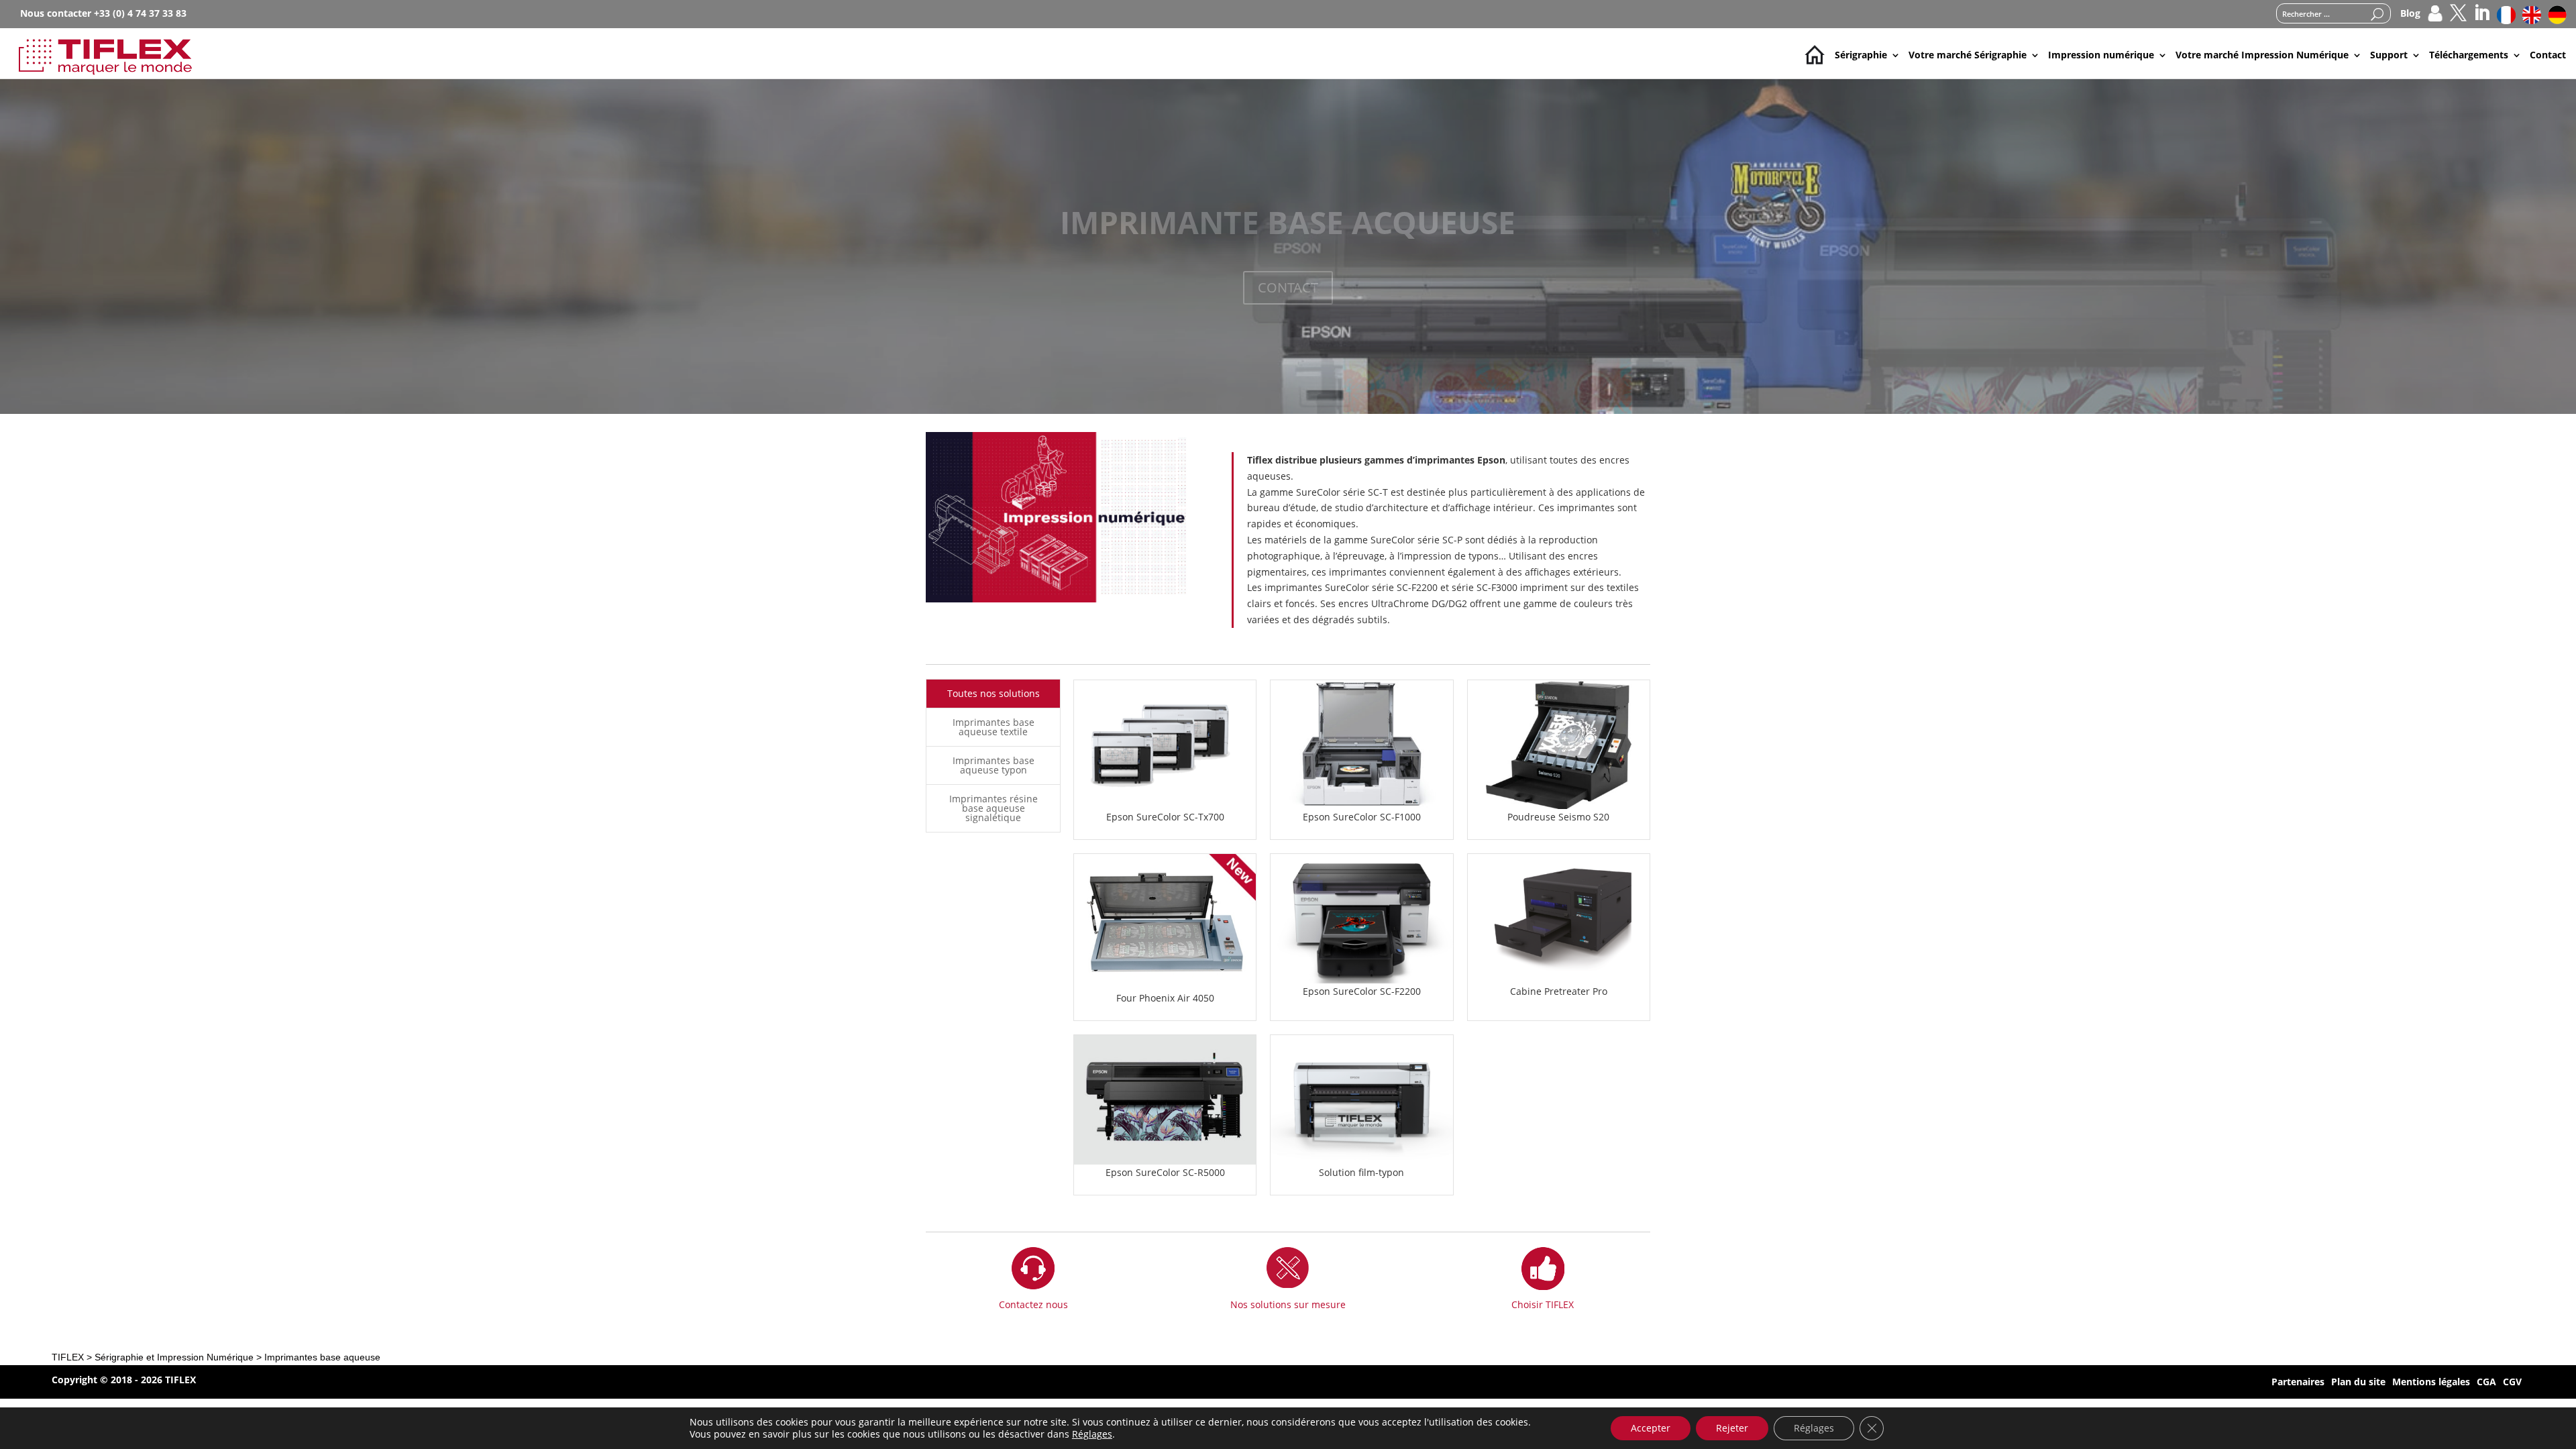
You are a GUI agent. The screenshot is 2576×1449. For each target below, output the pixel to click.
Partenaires (2298, 1383)
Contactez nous (1033, 1304)
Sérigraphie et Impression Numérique (174, 1357)
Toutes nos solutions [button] (994, 693)
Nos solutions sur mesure (1288, 1304)
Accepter (1651, 1428)
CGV (2512, 1383)
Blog (2410, 14)
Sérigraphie (1861, 55)
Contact (2548, 55)
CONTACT (1288, 287)
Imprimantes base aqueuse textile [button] (994, 727)
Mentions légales (2431, 1383)
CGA (2486, 1383)
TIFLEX (68, 1357)
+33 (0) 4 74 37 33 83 (140, 13)
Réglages (1092, 1434)
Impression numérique (2101, 55)
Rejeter (1732, 1428)
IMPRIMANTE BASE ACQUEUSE (1288, 222)
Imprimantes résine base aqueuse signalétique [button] (994, 808)
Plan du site (2358, 1383)
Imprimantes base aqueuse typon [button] (994, 765)
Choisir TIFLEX (1543, 1304)
